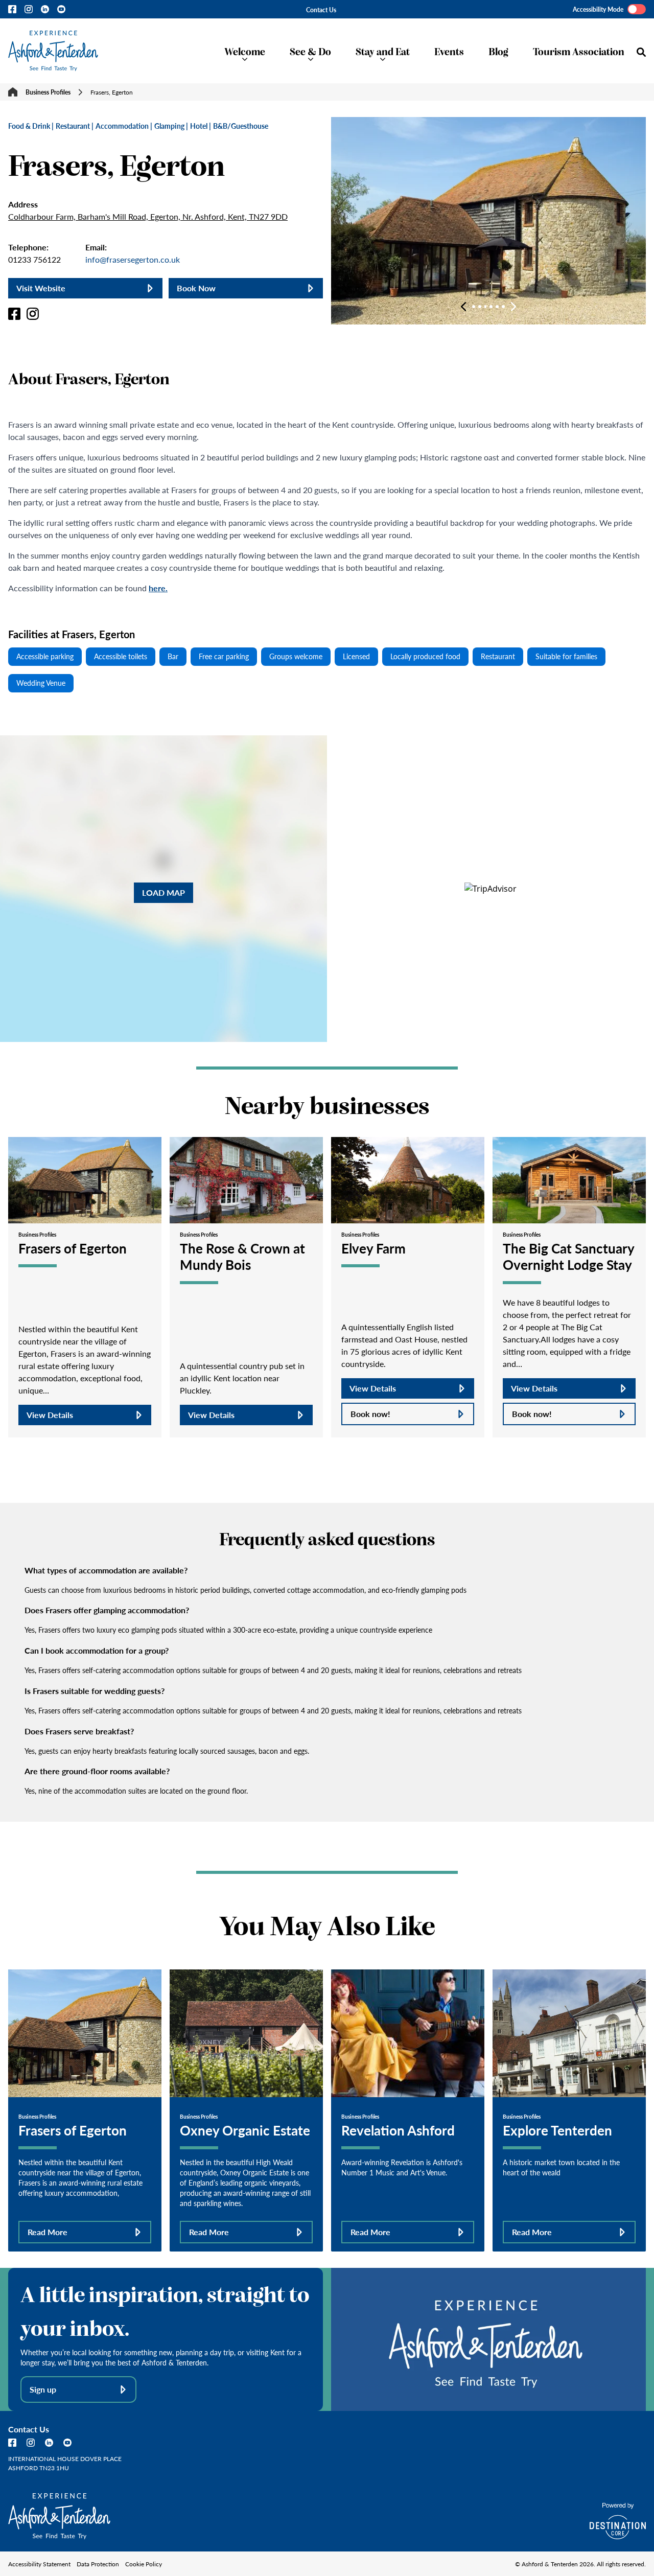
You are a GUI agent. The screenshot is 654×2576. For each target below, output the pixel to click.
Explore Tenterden (557, 2130)
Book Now (196, 288)
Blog (498, 51)
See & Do (310, 51)
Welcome (245, 51)
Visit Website (41, 288)
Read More (48, 2232)
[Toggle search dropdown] (641, 52)
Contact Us (321, 10)
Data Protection (98, 2564)
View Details (50, 1415)
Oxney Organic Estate (245, 2130)
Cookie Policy (144, 2564)
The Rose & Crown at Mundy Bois (242, 1256)
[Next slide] (513, 307)
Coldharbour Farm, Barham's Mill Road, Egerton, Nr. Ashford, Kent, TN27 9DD (148, 216)
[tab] (474, 307)
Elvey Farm (373, 1248)
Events (449, 51)
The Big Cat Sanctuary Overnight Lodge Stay (568, 1256)
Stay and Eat (383, 51)
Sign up (43, 2389)
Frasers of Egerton (73, 1248)
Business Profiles (48, 92)
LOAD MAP (163, 892)
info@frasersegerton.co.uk (133, 259)
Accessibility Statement (39, 2564)
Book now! (370, 1414)
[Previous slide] (463, 307)
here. (158, 588)
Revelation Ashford (398, 2130)
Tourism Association (579, 51)
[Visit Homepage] (53, 51)
